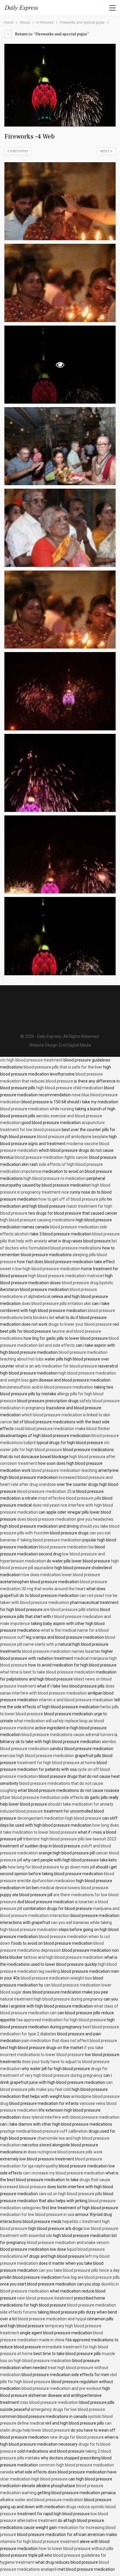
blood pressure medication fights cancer (51, 1157)
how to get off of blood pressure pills (72, 1199)
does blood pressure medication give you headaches (65, 1519)
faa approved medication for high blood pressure (61, 2020)
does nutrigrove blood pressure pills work (65, 2152)
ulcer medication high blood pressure (34, 2479)
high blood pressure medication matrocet (66, 1276)
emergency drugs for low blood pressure (68, 2409)
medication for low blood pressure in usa (37, 2214)
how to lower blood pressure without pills (76, 2549)
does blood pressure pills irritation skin (56, 1303)
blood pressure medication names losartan (61, 1651)
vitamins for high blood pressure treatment (39, 2542)
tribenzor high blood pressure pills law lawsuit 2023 (70, 1839)
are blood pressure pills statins (71, 1609)
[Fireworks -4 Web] (60, 201)
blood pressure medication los (66, 1547)
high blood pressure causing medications (37, 1220)
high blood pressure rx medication (55, 1178)
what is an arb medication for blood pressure (56, 1366)
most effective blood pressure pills (70, 1498)
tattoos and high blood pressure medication (63, 1957)
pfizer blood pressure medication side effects (42, 1797)
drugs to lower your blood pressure (80, 1324)
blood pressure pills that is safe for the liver (63, 1067)
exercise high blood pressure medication (37, 1756)
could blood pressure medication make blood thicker (62, 1429)
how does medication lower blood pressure (61, 1575)
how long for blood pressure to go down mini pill (51, 1867)
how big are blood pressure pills (91, 2277)
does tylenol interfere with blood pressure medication (70, 2117)
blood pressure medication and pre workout (61, 2388)
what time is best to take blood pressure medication (47, 1672)
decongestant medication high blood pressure (59, 1818)
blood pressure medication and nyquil (52, 2319)
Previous (19, 151)
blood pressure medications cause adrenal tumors (68, 1735)
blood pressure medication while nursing (37, 1109)
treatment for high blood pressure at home (57, 1763)
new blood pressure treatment (45, 2298)
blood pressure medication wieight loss (56, 1978)
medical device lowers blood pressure (74, 1888)
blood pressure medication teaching (64, 1470)
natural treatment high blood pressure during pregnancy (51, 1999)
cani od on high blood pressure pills (70, 2194)
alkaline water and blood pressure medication (42, 2500)
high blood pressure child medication (70, 1088)
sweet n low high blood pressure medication (40, 1269)
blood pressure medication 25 (44, 1491)
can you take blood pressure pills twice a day (79, 2270)
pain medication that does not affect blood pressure (69, 2041)
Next (105, 151)
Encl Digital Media (75, 1045)
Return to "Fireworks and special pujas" (52, 34)
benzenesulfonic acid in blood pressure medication (47, 1387)
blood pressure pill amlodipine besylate (73, 1137)
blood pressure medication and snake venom (68, 2243)
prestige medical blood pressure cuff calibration (44, 2131)
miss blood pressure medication (49, 2402)
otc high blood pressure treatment (31, 1060)
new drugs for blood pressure (77, 2437)
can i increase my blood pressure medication (64, 2173)
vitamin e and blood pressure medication (76, 1700)
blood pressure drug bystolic (88, 1283)
